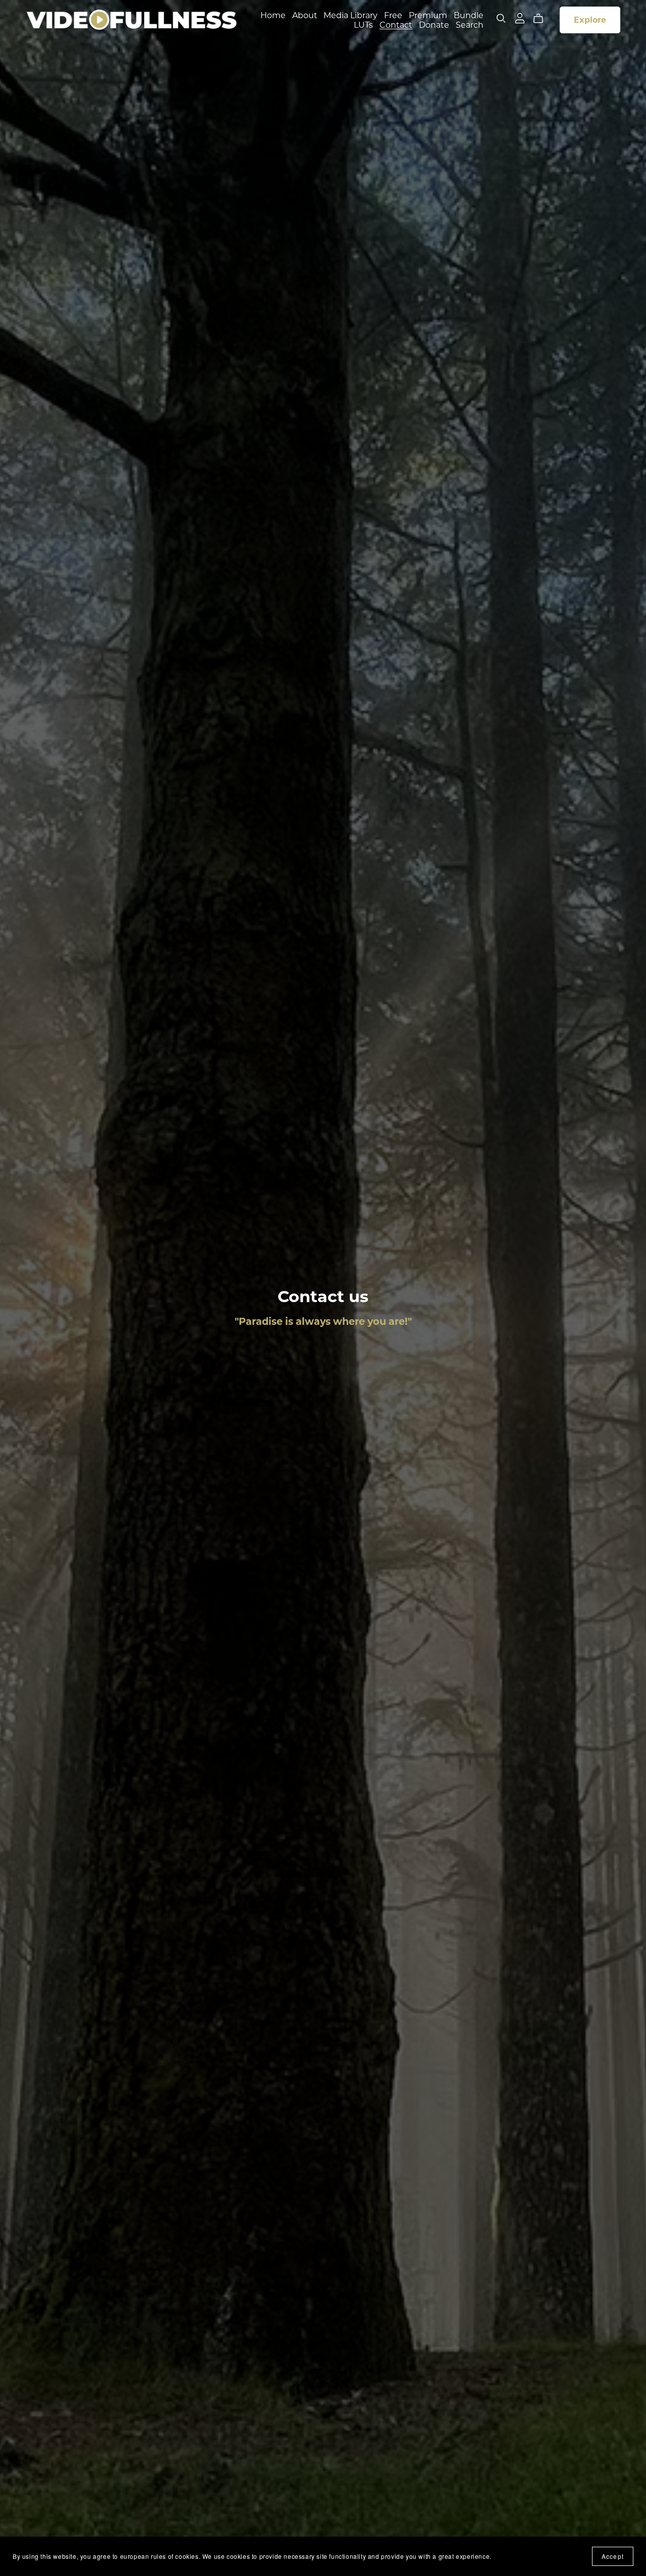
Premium (428, 15)
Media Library (351, 15)
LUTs (363, 24)
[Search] (501, 18)
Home (273, 15)
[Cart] (542, 19)
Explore (590, 20)
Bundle (469, 15)
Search (470, 24)
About (305, 15)
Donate (434, 24)
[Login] (520, 17)
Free (393, 15)
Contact (396, 24)
